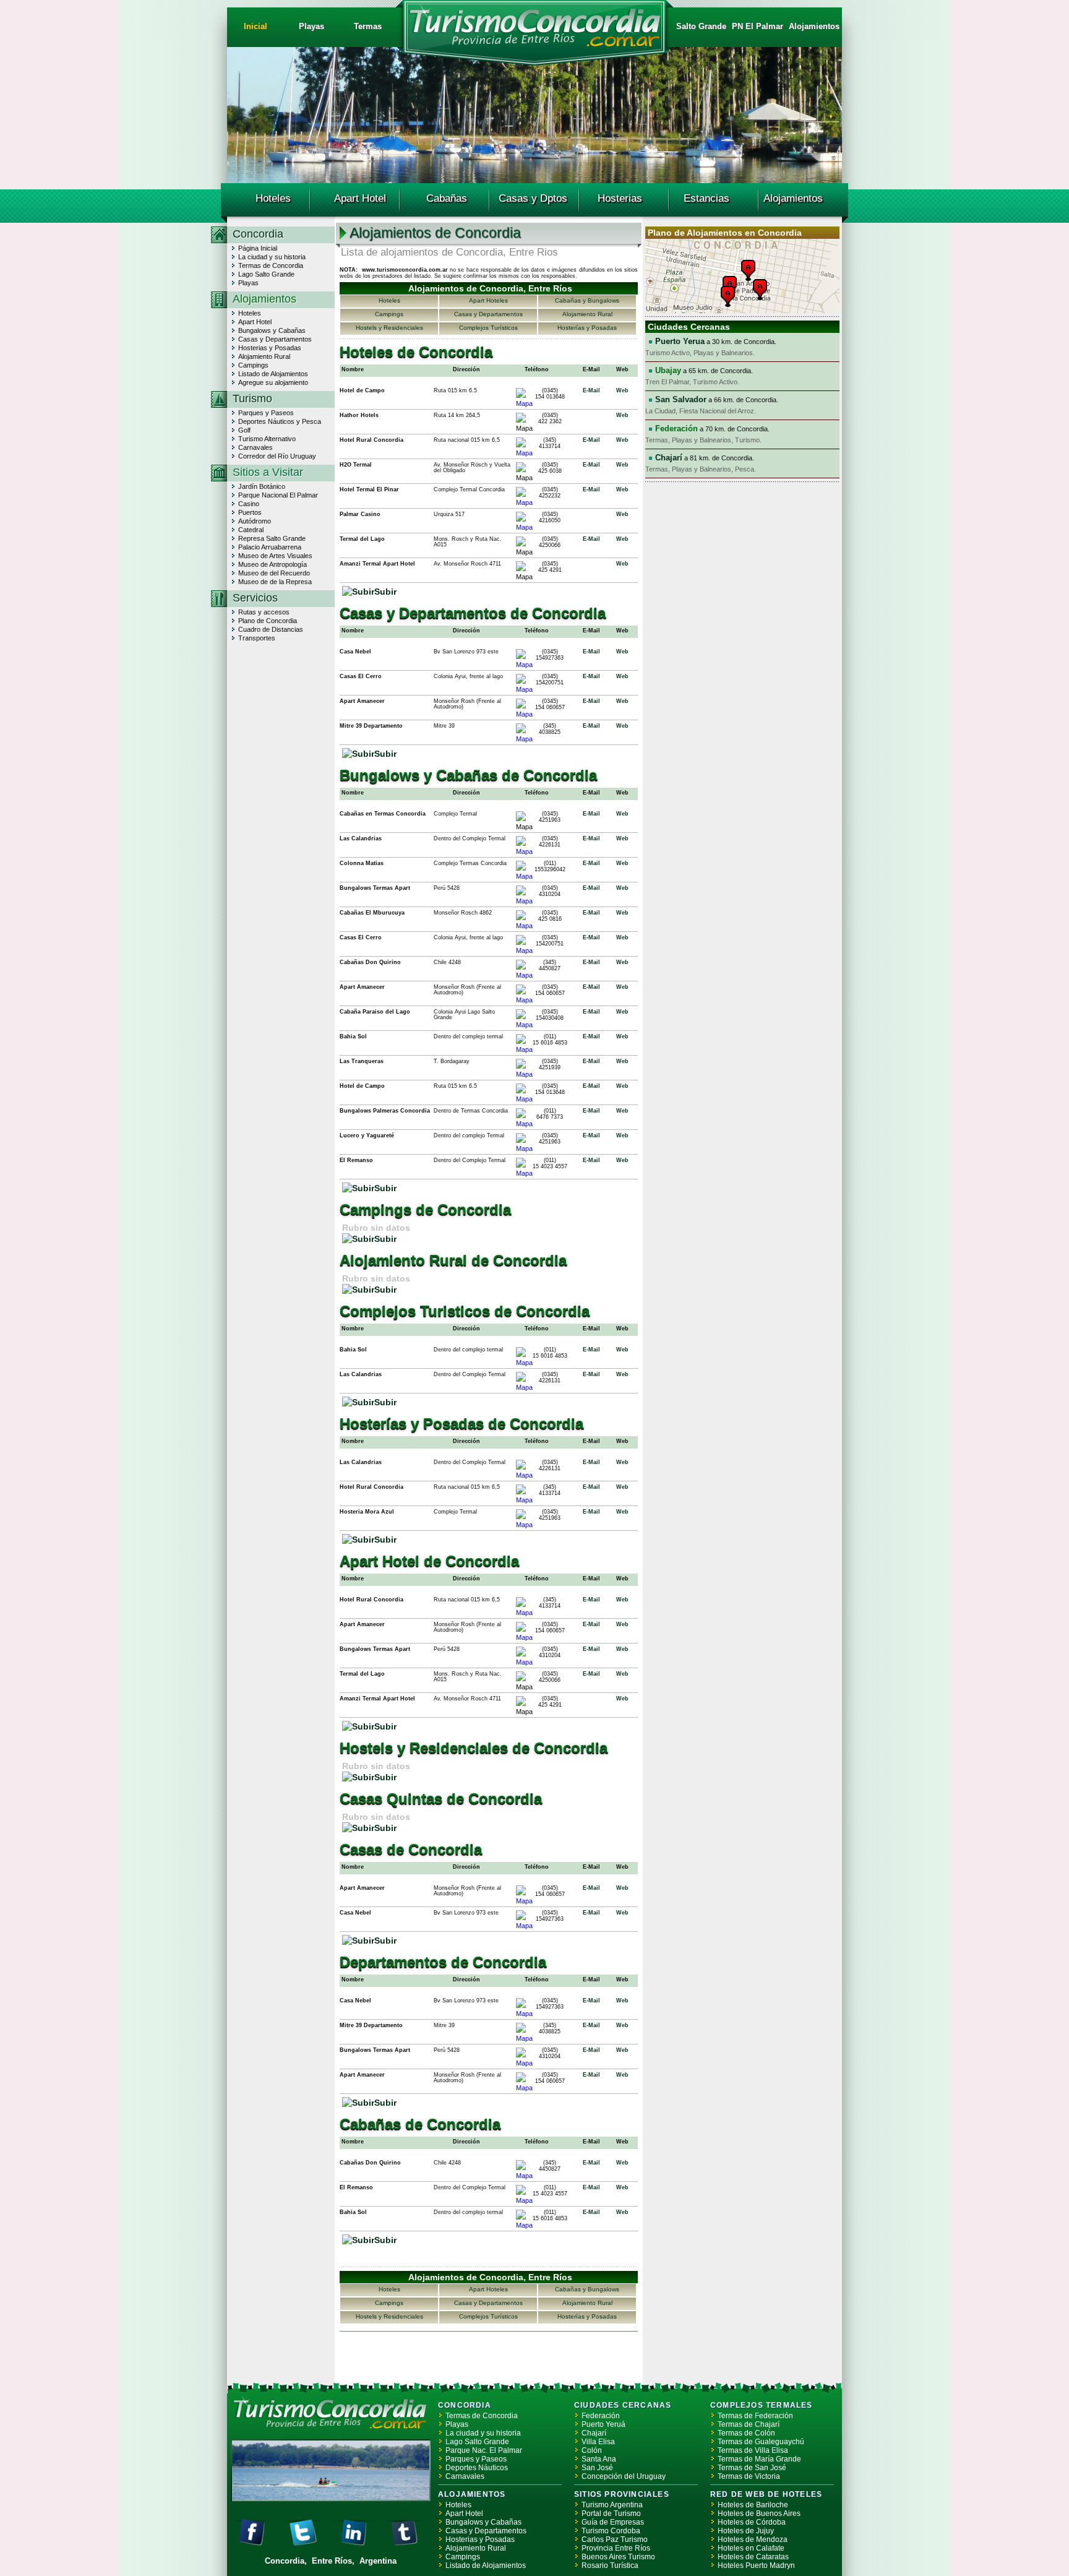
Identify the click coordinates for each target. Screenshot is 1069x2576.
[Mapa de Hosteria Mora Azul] (524, 1525)
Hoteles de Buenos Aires (759, 2514)
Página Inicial (258, 248)
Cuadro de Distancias (271, 629)
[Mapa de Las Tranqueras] (524, 1074)
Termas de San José (752, 2468)
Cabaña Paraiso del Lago (375, 1012)
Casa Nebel (355, 652)
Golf (244, 430)
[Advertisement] (484, 2357)
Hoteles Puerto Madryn (756, 2565)
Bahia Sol (353, 1036)
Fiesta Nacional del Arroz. (718, 411)
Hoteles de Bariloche (753, 2505)
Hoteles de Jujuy (746, 2531)
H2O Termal (356, 465)
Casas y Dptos (533, 198)
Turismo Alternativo (267, 439)
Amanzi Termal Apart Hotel (377, 564)
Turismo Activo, (669, 353)
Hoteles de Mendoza (753, 2539)
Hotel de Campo (362, 390)
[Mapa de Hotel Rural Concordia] (524, 453)
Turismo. (748, 440)
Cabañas (447, 198)
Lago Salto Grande (266, 274)
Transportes (257, 638)
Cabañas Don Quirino (370, 962)
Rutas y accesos (264, 612)
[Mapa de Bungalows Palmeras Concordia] (524, 1124)
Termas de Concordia (271, 265)
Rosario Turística (610, 2565)
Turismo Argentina (612, 2505)
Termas (368, 26)
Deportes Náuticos (477, 2468)
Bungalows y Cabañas (272, 330)
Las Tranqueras (362, 1061)
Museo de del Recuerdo (274, 573)
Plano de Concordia (268, 621)
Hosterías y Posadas (587, 328)
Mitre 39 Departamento (371, 726)
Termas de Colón (746, 2433)
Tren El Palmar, (669, 382)
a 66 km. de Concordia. (717, 400)
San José (597, 2468)
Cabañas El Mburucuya (372, 913)
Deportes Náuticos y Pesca (280, 421)
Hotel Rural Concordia (371, 440)
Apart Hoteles (488, 300)
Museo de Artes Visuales (275, 556)
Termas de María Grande (759, 2459)
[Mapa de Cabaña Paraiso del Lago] (524, 1025)
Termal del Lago (362, 539)
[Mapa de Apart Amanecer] (524, 714)
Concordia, (287, 2561)
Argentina (378, 2561)
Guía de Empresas (613, 2522)
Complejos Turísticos (488, 328)
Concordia (258, 234)
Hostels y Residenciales (389, 328)
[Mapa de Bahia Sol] (524, 1049)
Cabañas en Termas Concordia (383, 814)
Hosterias (620, 198)
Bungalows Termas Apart (375, 888)
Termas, (659, 440)
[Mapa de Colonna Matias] (524, 876)
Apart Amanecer (362, 701)
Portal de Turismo (611, 2514)
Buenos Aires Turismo (618, 2557)
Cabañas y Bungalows (587, 300)
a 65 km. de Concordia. (704, 371)
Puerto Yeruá (603, 2424)
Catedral (251, 530)
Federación (601, 2416)
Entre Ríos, (334, 2561)
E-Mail (591, 390)
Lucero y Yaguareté (367, 1135)
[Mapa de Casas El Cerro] (524, 689)
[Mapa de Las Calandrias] (524, 851)
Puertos (250, 512)
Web (622, 390)
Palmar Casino (360, 514)
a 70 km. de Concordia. (712, 429)
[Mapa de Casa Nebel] (524, 665)
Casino (249, 504)
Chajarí (594, 2433)
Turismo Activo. (716, 382)
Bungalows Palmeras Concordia (385, 1111)
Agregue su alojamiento (273, 382)
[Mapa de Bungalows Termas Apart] (524, 901)
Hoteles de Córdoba (752, 2522)
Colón (592, 2450)
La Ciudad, (662, 411)
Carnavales (255, 447)
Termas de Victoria (749, 2476)
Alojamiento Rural (264, 356)
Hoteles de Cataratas (753, 2557)
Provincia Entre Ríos (616, 2548)
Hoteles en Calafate (751, 2548)
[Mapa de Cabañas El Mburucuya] (524, 926)
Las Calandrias (361, 838)
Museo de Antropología (273, 564)
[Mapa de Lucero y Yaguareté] (524, 1148)
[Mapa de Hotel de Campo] (524, 403)
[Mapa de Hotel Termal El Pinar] (524, 502)
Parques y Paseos (266, 413)
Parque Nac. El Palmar (484, 2450)
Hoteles (273, 198)
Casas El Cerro (361, 676)
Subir (385, 592)
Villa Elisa (598, 2442)
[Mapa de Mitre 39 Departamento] (524, 739)
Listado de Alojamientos (273, 374)
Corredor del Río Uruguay (277, 456)
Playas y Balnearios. (724, 353)
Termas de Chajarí (749, 2424)
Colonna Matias (362, 863)
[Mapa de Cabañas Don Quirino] (524, 975)
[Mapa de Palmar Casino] (524, 527)
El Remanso (356, 1160)
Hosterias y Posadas (270, 348)
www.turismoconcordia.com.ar (405, 270)
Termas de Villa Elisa (753, 2450)
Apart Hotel (360, 198)
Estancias (706, 198)
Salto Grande (701, 26)
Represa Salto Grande (272, 538)
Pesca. (745, 469)
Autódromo (255, 521)
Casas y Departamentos (275, 339)
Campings (253, 365)
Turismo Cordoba (611, 2531)
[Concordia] (534, 44)
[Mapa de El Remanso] (524, 1173)
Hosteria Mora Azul (367, 1512)
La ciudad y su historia (272, 257)
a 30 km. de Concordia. (716, 342)
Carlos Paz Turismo (615, 2539)
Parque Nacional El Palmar (278, 495)
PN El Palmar (758, 26)
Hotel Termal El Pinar (369, 489)
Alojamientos (814, 26)
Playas (311, 26)
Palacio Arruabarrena (270, 547)
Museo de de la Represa (275, 582)
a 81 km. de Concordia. (705, 458)
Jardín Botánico (262, 486)
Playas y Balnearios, (703, 440)
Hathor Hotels (359, 415)
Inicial (255, 26)
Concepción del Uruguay (624, 2476)
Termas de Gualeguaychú (761, 2442)
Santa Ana (599, 2459)
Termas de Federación (755, 2416)
